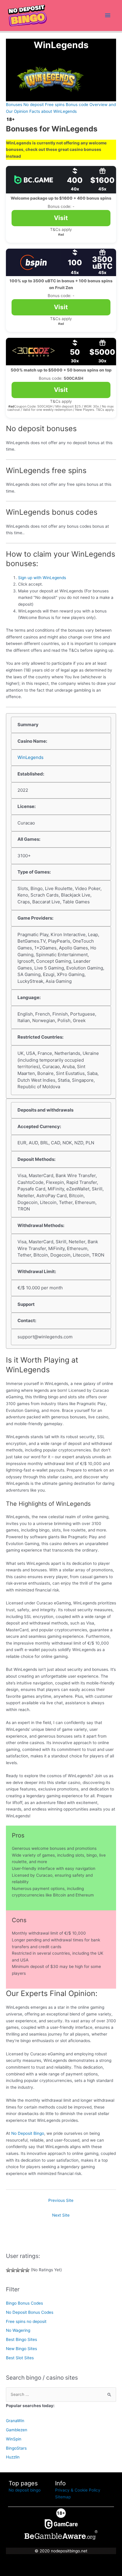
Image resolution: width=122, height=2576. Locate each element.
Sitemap (63, 2497)
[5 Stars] (27, 2270)
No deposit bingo (25, 2490)
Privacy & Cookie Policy (78, 2490)
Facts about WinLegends (53, 111)
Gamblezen (17, 2430)
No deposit (34, 105)
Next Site (61, 2215)
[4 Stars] (23, 2270)
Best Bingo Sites (21, 2339)
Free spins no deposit (26, 2321)
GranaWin (15, 2421)
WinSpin (14, 2439)
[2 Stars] (13, 2270)
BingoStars (16, 2448)
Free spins (55, 105)
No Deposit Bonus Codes (30, 2312)
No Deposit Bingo (28, 2133)
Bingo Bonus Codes (24, 2303)
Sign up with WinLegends (42, 578)
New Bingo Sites (21, 2349)
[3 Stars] (18, 2270)
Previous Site (61, 2200)
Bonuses (14, 105)
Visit (61, 218)
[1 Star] (8, 2270)
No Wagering (18, 2330)
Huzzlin (13, 2457)
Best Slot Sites (20, 2358)
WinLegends (30, 757)
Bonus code (77, 105)
